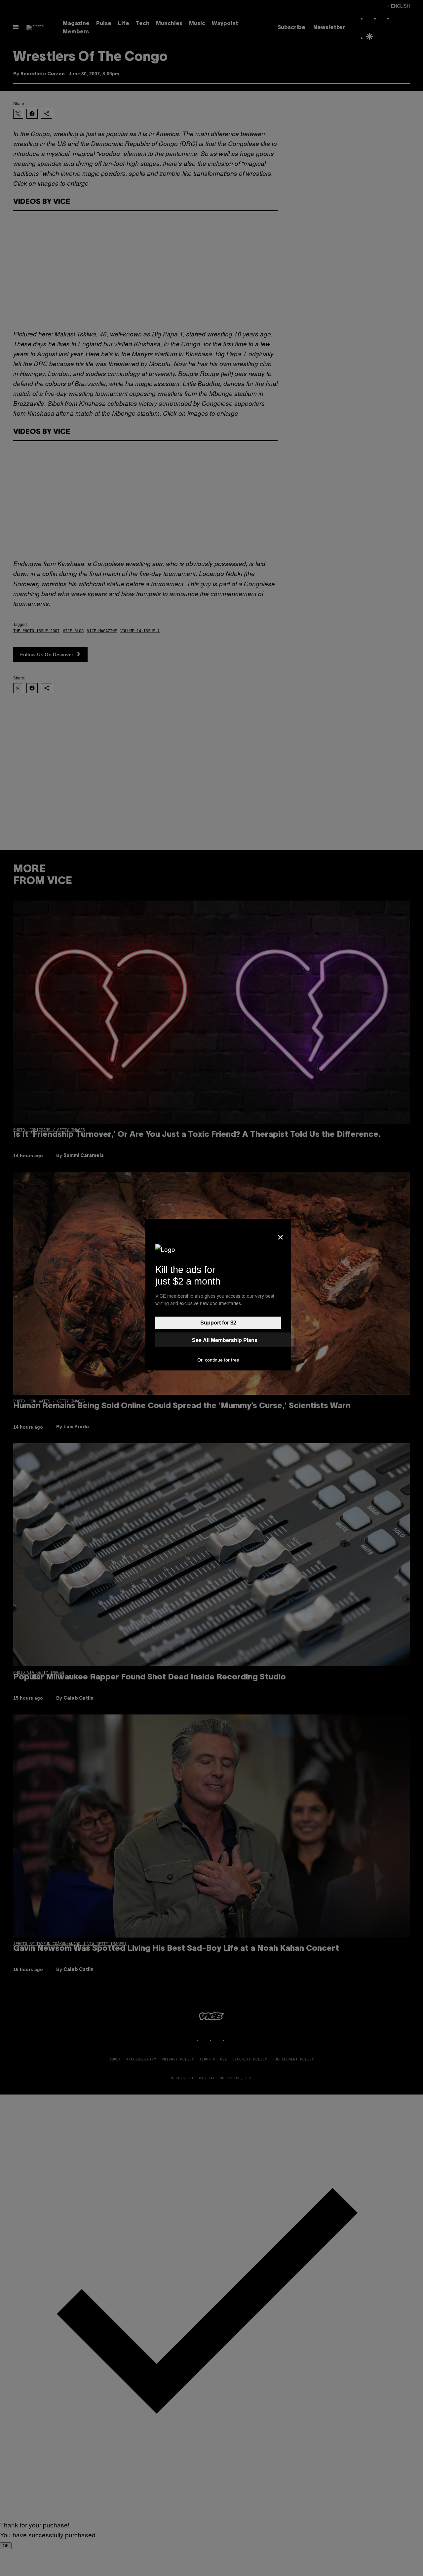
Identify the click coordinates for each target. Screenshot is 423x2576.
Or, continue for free (218, 1360)
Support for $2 (218, 1323)
